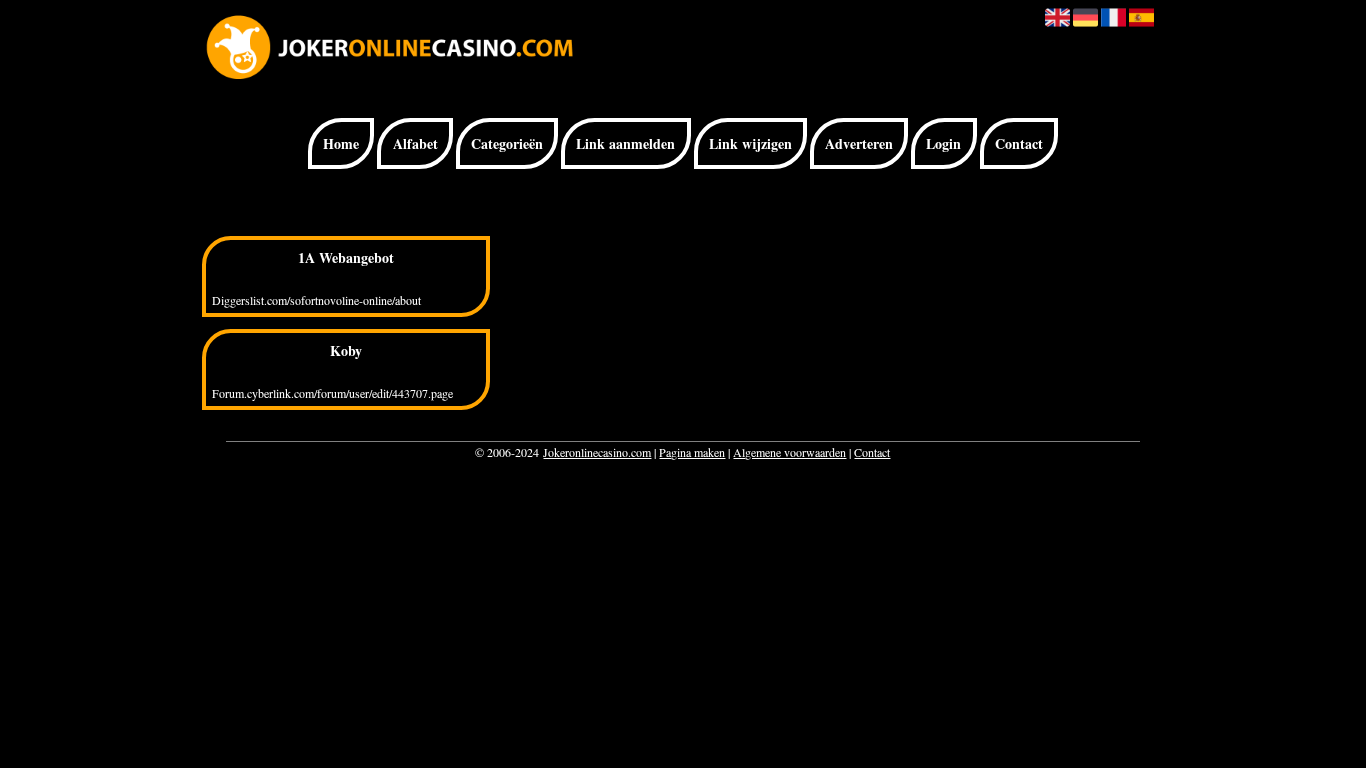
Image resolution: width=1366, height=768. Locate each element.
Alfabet (415, 143)
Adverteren (859, 143)
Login (943, 143)
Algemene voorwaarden (789, 452)
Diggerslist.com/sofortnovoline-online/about (316, 300)
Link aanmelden (625, 143)
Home (341, 143)
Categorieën (507, 143)
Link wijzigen (750, 143)
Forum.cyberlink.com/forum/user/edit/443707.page (332, 393)
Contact (1019, 143)
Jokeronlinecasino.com (597, 452)
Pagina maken (692, 452)
